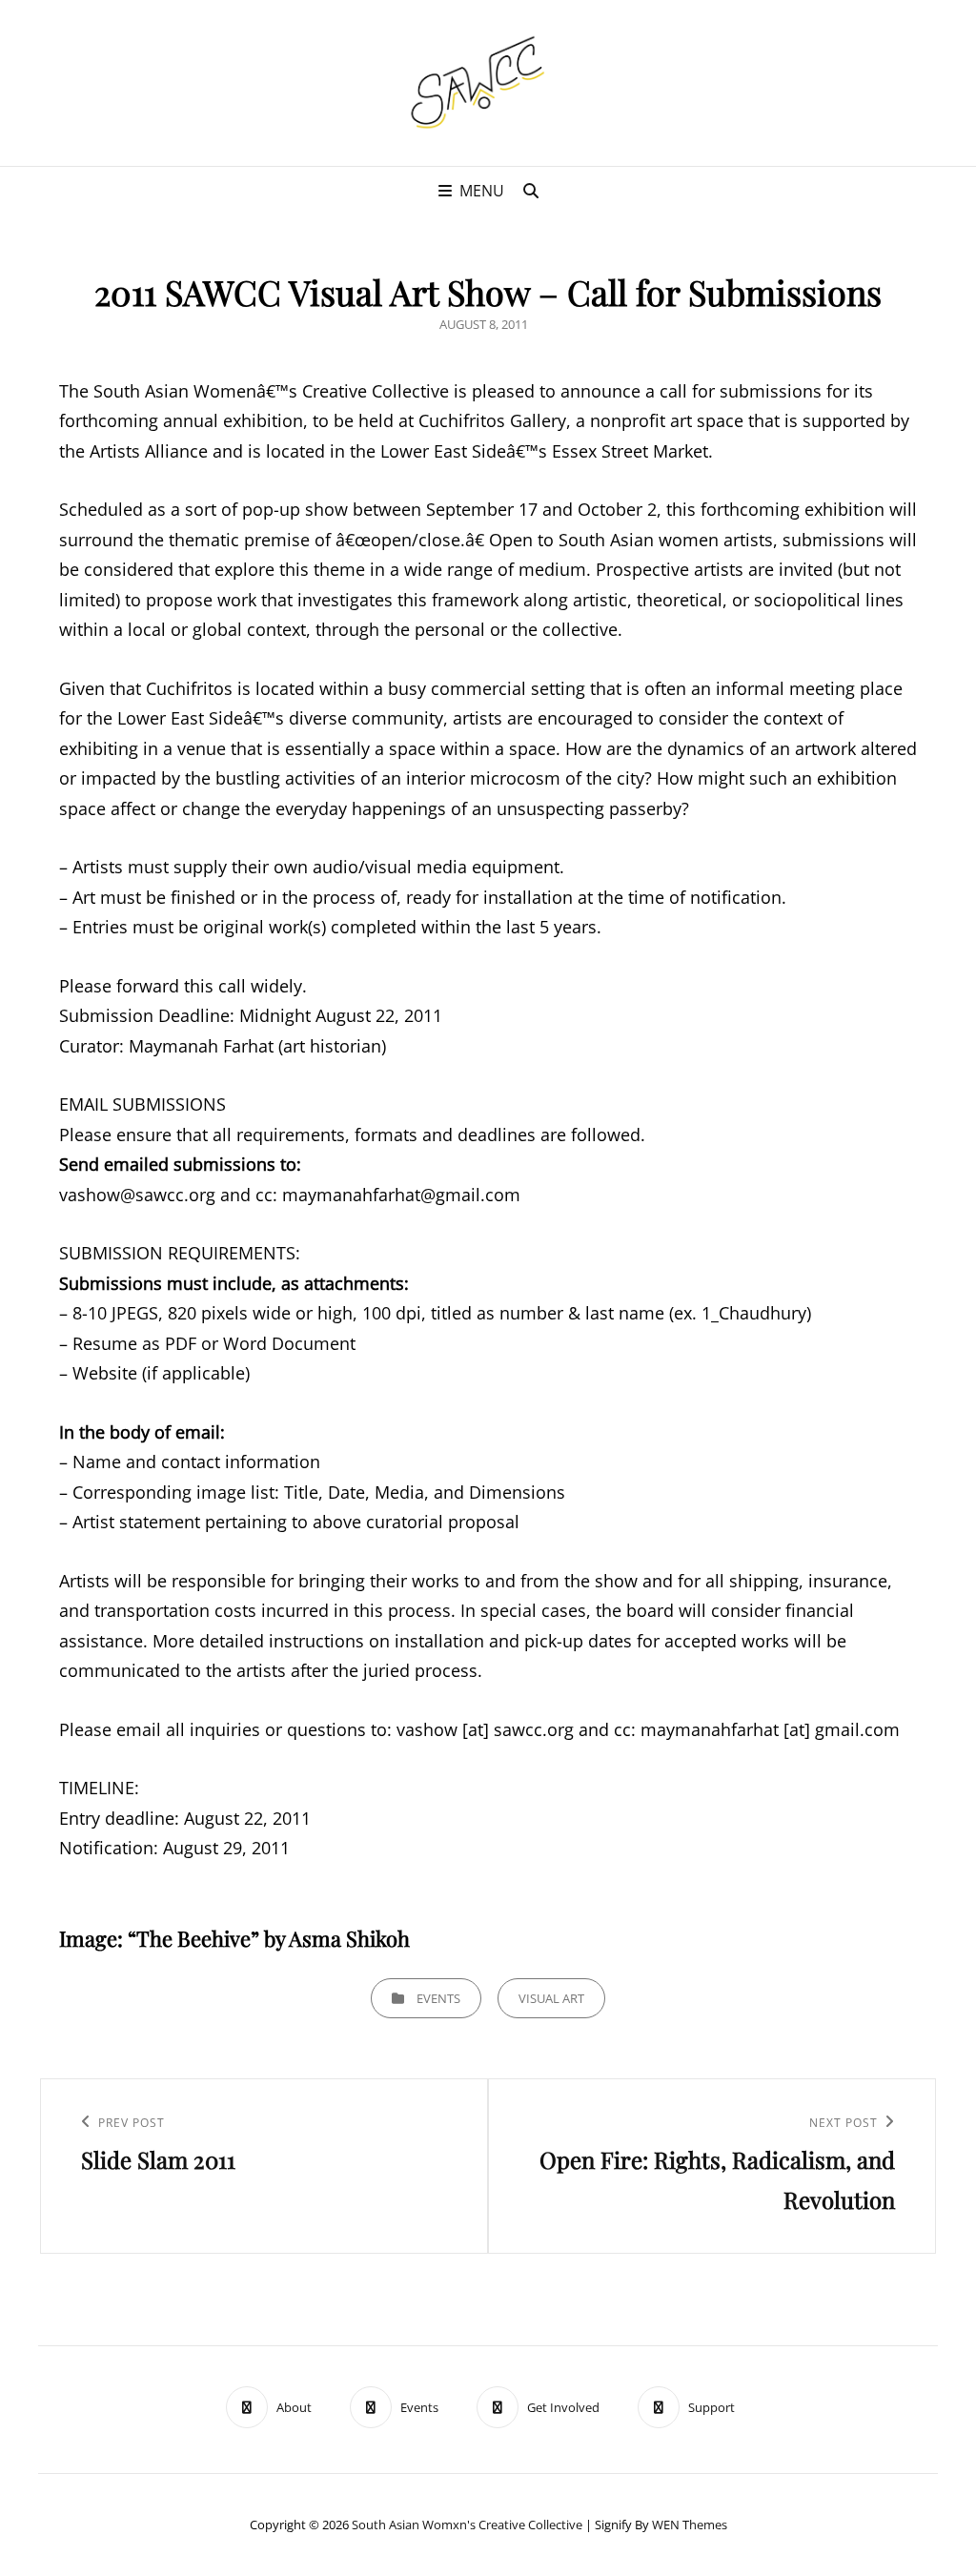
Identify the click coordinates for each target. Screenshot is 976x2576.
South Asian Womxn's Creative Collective (467, 2525)
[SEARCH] (531, 191)
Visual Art (551, 1998)
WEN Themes (690, 2525)
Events (438, 1998)
